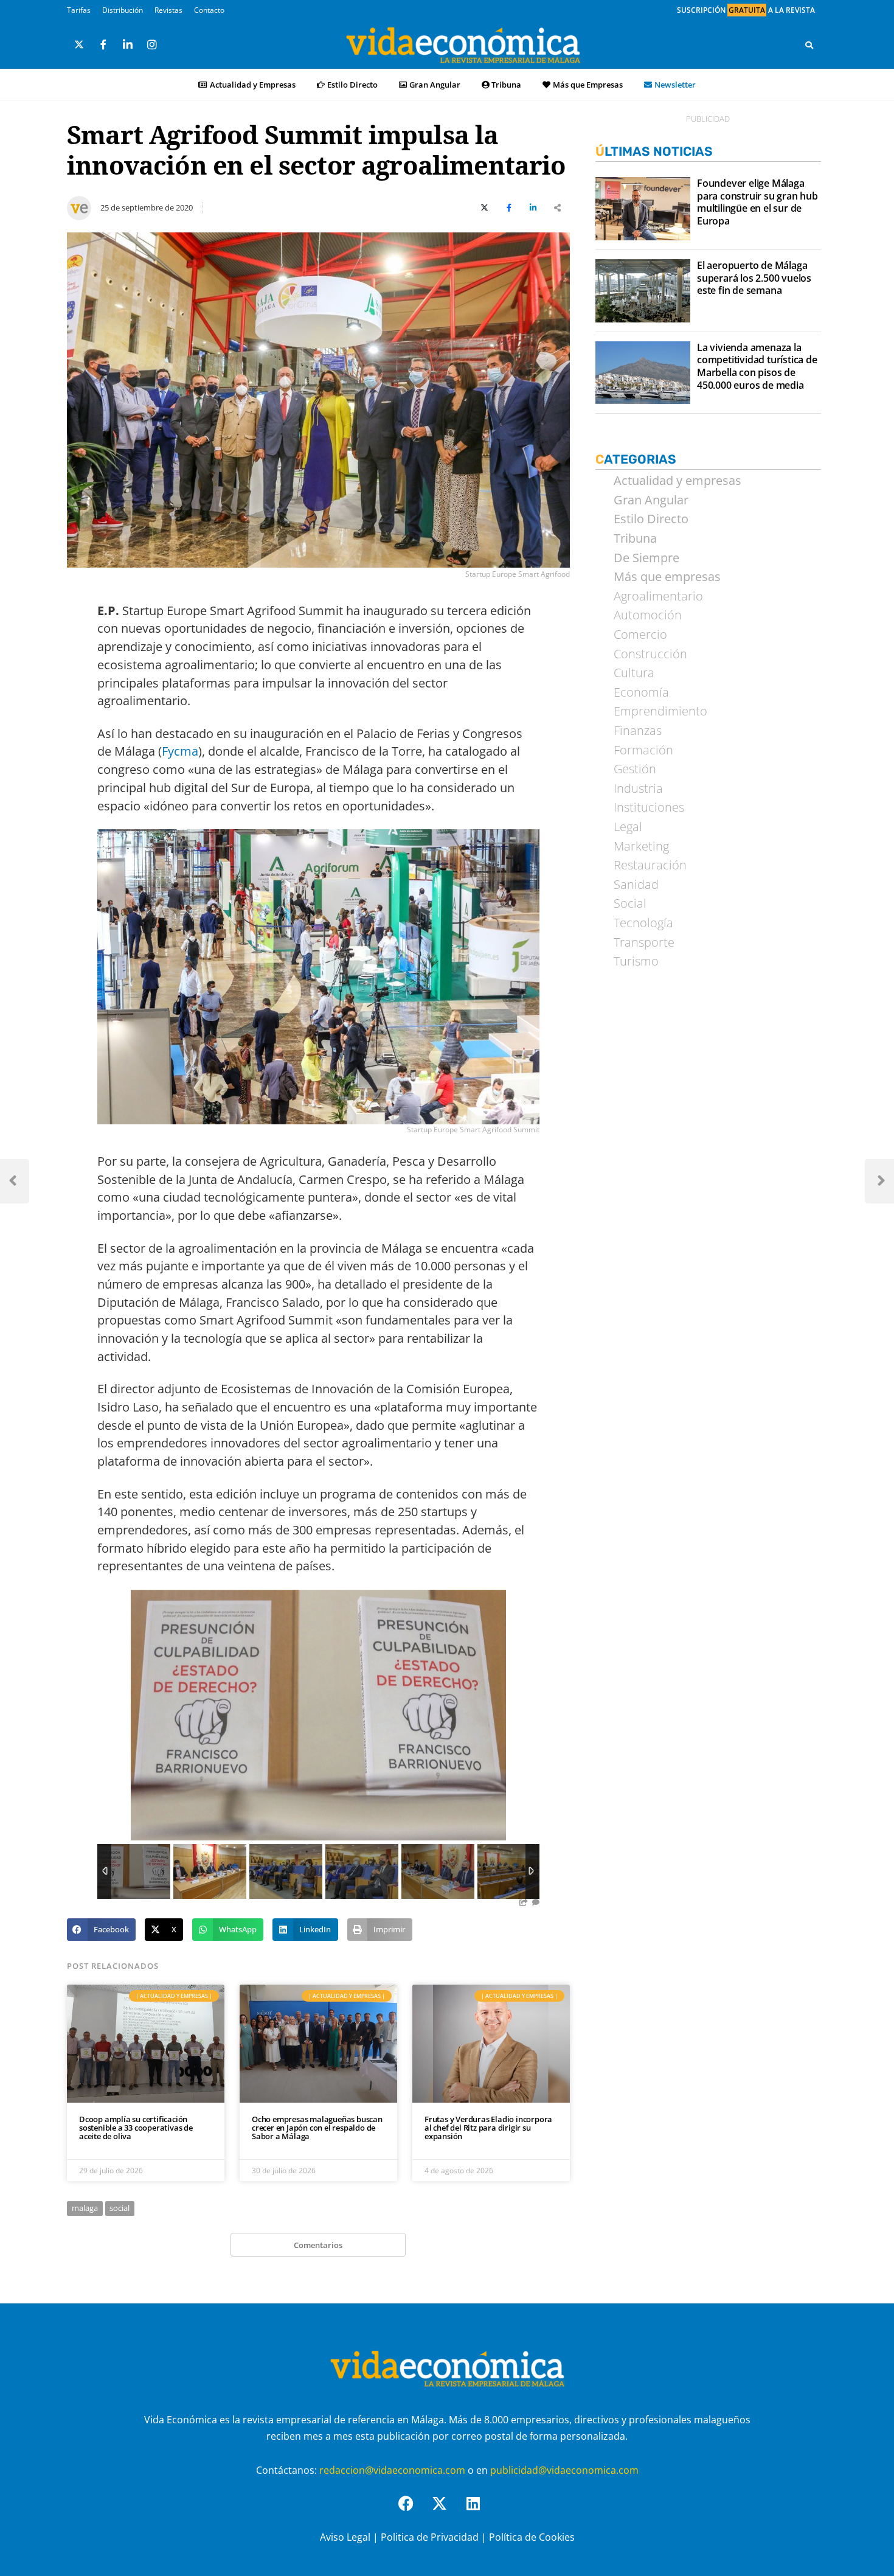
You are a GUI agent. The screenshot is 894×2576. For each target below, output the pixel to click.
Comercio (640, 635)
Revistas (168, 10)
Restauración (650, 865)
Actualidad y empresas (677, 481)
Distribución (123, 10)
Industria (638, 788)
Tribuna (506, 85)
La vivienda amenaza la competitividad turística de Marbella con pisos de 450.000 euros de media (757, 367)
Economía (641, 692)
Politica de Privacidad (430, 2537)
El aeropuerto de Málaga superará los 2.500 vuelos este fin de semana (754, 278)
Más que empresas (667, 577)
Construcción (650, 654)
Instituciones (649, 807)
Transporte (644, 942)
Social (630, 903)
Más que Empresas (588, 85)
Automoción (648, 615)
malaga (85, 2208)
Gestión (635, 769)
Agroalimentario (658, 596)
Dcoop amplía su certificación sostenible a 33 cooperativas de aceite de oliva (136, 2128)
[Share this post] (558, 208)
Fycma (180, 751)
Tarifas (79, 10)
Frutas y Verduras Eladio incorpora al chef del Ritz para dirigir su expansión (488, 2128)
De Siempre (646, 558)
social (120, 2208)
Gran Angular (435, 85)
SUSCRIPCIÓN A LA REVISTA (746, 10)
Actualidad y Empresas (253, 85)
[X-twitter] (447, 2511)
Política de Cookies (532, 2537)
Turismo (636, 961)
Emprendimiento (660, 711)
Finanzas (638, 731)
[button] (101, 1930)
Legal (628, 827)
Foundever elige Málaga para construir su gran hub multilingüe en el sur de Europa (757, 202)
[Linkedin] (480, 2511)
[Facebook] (414, 2511)
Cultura (634, 673)
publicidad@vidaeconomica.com (564, 2470)
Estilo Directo (352, 85)
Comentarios (318, 2245)
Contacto (209, 10)
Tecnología (643, 923)
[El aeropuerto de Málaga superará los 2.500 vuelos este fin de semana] (643, 291)
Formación (643, 750)
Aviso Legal (345, 2537)
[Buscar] (809, 45)
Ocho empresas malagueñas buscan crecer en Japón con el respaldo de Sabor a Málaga (317, 2128)
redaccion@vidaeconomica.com (392, 2470)
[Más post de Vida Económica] (79, 203)
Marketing (641, 846)
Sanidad (636, 885)
